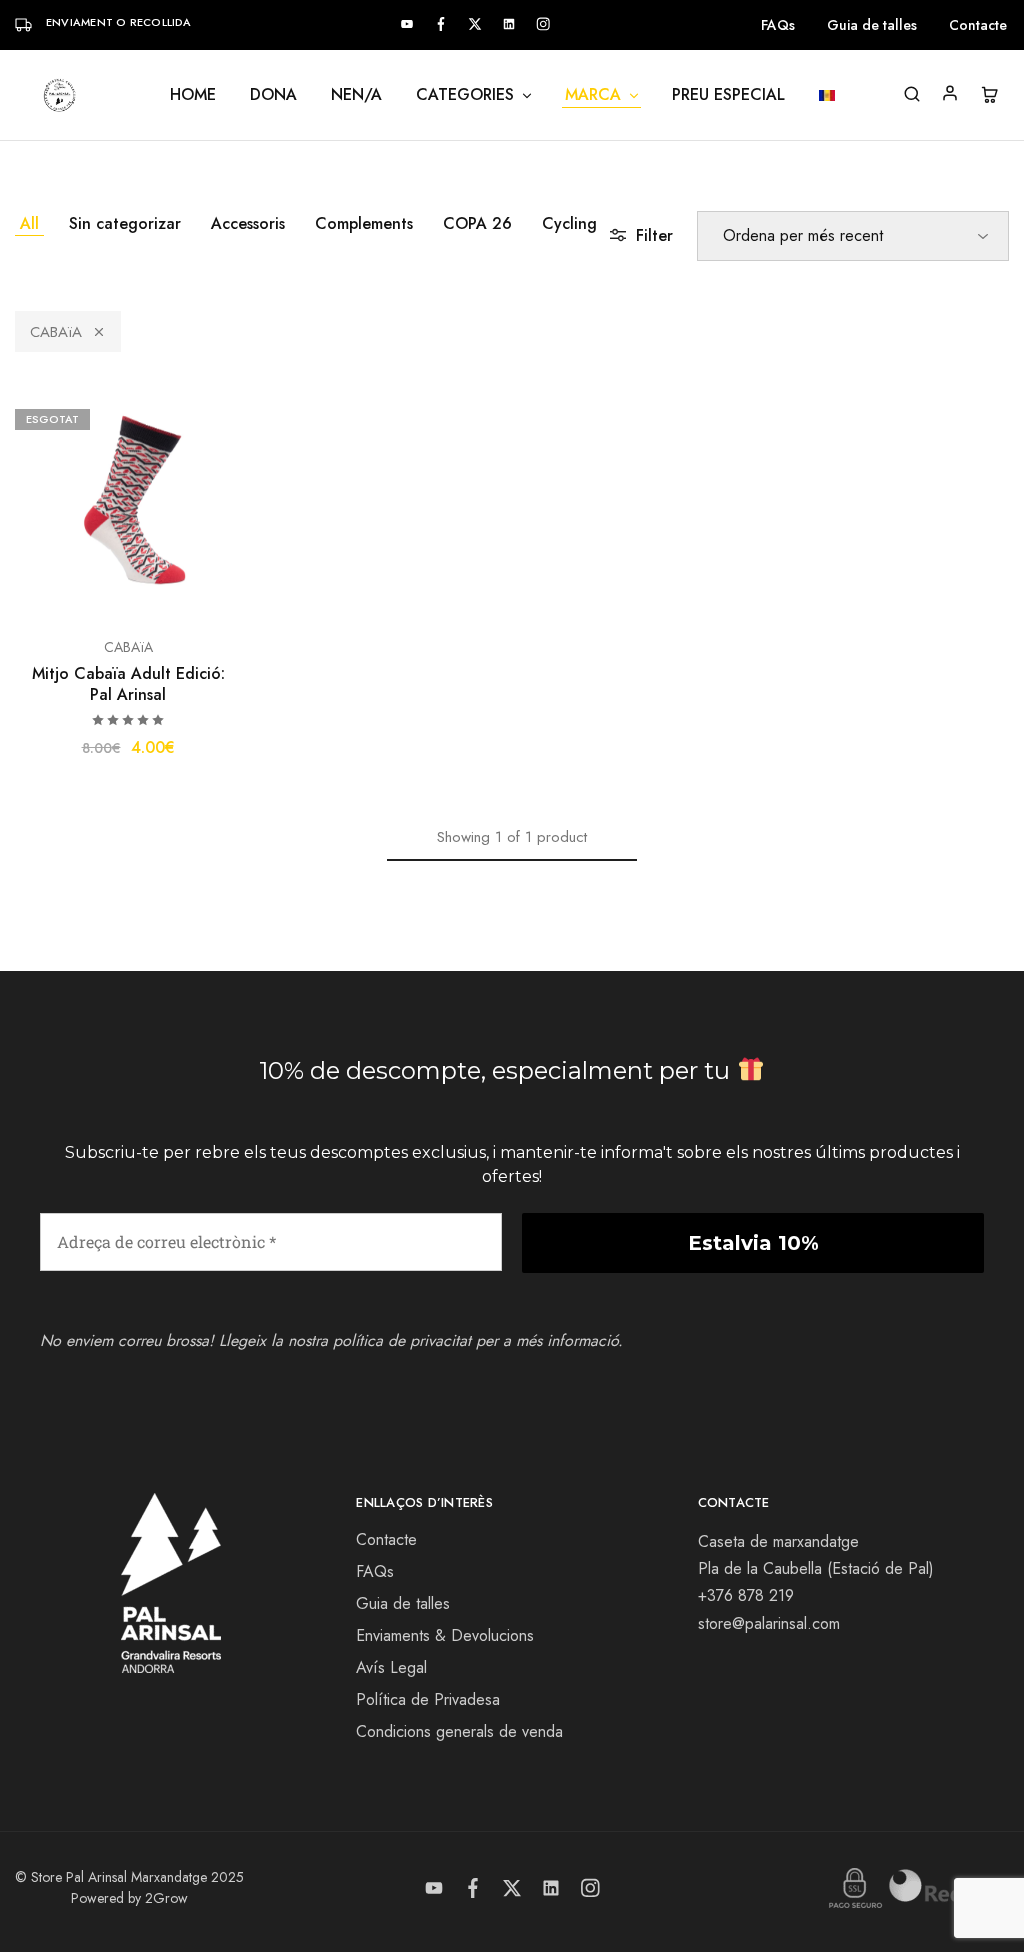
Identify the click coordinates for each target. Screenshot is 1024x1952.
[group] (128, 502)
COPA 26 (477, 223)
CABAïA (56, 332)
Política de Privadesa (428, 1699)
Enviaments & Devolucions (445, 1635)
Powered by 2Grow (129, 1898)
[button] (30, 502)
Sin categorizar (125, 223)
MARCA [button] (593, 95)
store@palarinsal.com (769, 1623)
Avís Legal (391, 1667)
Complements (364, 223)
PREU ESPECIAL (728, 95)
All (29, 223)
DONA (273, 95)
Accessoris (248, 223)
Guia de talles (872, 25)
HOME (193, 95)
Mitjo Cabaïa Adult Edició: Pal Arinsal (128, 684)
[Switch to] (827, 95)
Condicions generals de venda (459, 1731)
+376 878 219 (746, 1595)
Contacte (978, 25)
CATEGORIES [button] (465, 95)
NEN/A (356, 95)
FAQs (778, 25)
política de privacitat (402, 1340)
